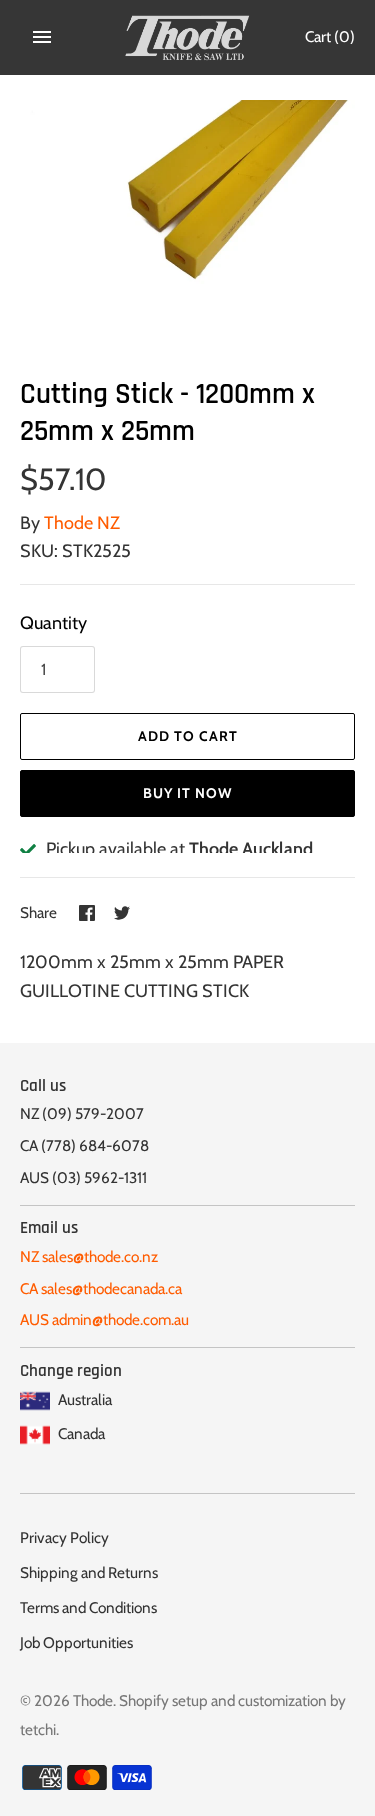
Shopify (144, 1700)
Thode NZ (82, 523)
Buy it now (187, 793)
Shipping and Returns (89, 1572)
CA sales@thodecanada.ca (101, 1288)
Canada (80, 1433)
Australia (83, 1399)
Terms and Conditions (88, 1607)
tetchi (38, 1729)
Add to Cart (188, 736)
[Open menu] (42, 37)
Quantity (53, 623)
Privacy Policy (64, 1537)
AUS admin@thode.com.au (104, 1319)
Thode (93, 1700)
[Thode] (187, 37)
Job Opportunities (76, 1642)
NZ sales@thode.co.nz (89, 1256)
